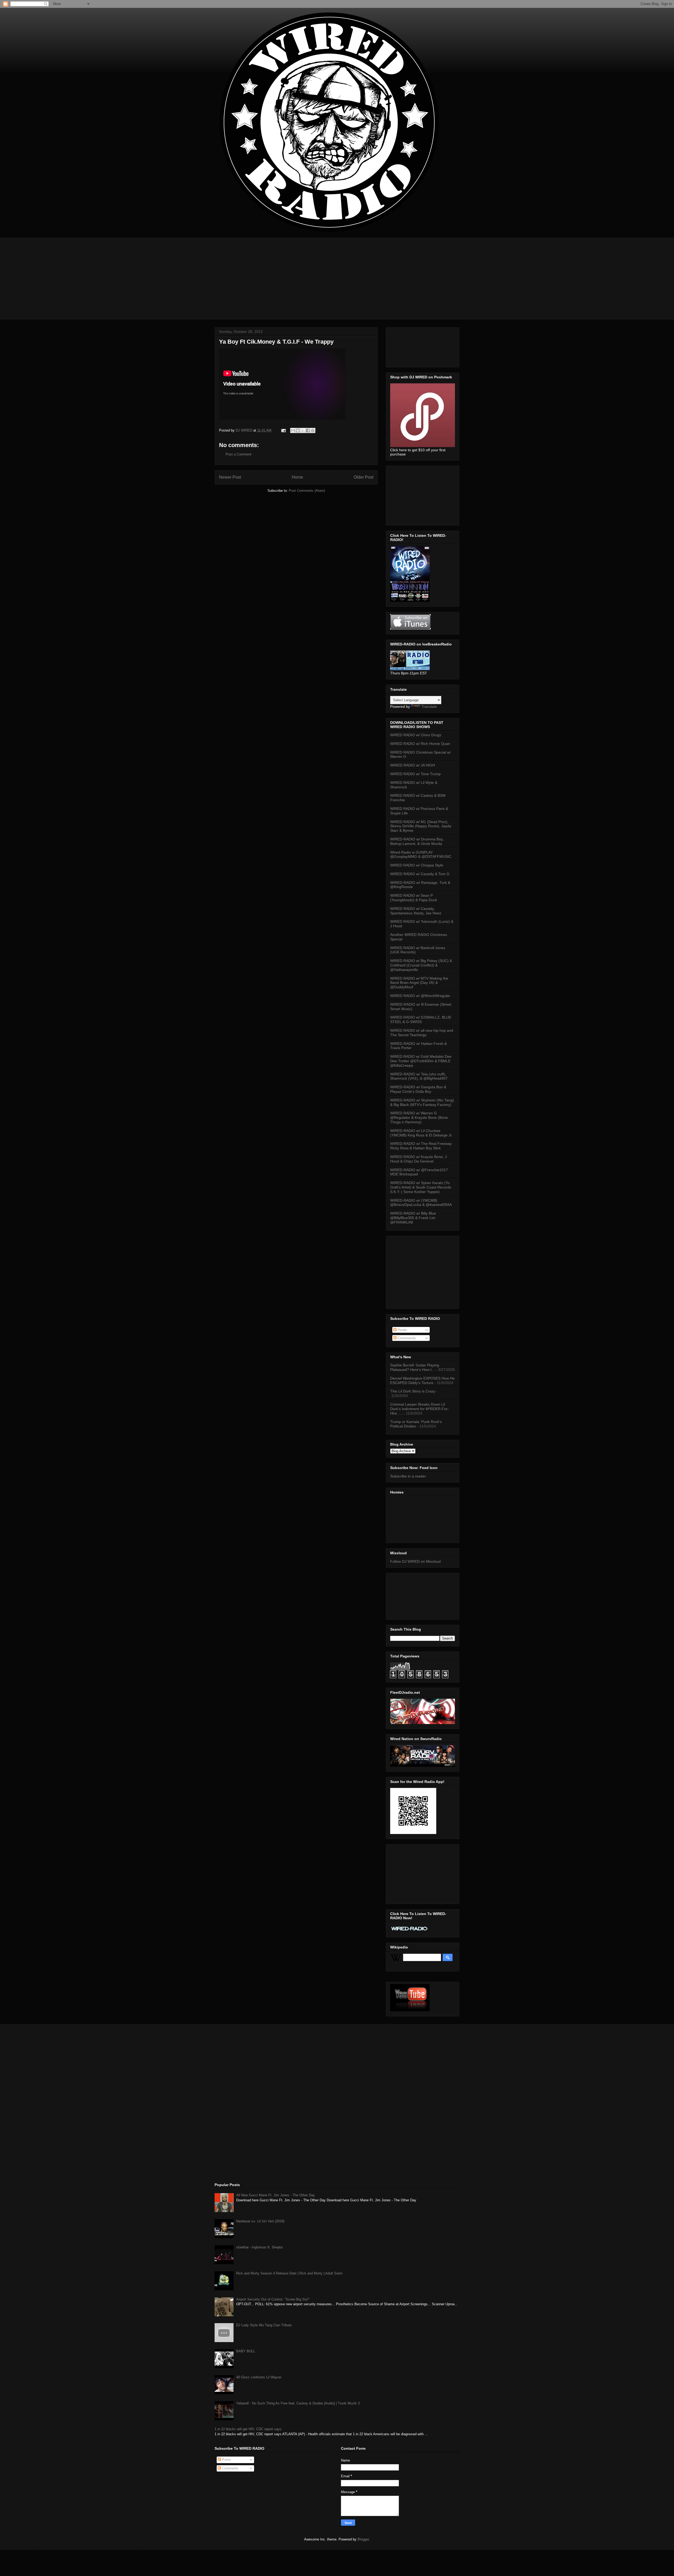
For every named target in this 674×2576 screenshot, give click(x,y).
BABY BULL (246, 2351)
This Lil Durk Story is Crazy (413, 1391)
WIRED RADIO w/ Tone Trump (415, 774)
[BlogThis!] (298, 430)
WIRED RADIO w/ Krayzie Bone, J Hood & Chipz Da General (418, 1159)
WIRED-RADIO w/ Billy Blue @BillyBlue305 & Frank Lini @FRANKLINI (413, 1218)
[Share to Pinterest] (313, 430)
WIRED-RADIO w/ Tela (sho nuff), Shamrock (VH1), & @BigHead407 (419, 1076)
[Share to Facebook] (308, 430)
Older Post (363, 477)
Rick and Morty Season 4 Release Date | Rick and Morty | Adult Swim (289, 2273)
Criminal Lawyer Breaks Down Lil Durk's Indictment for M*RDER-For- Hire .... (420, 1409)
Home (297, 477)
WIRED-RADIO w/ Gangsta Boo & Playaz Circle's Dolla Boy (418, 1089)
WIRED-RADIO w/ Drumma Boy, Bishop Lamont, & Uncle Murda (417, 841)
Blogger (363, 2539)
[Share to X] (303, 430)
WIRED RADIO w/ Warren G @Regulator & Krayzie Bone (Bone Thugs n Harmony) (419, 1117)
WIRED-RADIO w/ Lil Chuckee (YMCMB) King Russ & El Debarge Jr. (421, 1133)
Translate (429, 706)
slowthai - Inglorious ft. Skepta (259, 2247)
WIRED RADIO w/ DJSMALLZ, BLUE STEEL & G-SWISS (421, 1019)
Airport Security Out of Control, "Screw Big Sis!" (273, 2299)
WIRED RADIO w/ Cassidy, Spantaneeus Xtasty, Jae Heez (416, 911)
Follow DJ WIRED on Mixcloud (415, 1561)
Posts (402, 1330)
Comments (406, 1338)
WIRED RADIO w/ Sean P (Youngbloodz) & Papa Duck (414, 898)
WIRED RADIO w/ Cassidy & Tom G (420, 874)
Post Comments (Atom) (307, 491)
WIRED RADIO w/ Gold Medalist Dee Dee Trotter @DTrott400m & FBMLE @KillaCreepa (421, 1061)
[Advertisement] (337, 275)
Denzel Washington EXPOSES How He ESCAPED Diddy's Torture (422, 1380)
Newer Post (230, 477)
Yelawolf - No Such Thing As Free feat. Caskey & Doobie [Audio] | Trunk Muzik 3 (298, 2403)
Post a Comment (239, 454)
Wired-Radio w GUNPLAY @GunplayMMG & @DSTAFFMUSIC (421, 855)
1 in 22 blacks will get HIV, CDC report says (248, 2429)
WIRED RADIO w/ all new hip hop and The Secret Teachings (422, 1033)
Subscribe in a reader (408, 1476)
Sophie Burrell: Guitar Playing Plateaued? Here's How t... (415, 1367)
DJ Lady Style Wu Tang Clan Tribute (264, 2325)
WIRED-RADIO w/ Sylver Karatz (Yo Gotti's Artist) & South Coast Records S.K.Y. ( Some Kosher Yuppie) (421, 1187)
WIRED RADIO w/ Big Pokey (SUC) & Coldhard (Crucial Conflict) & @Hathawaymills (421, 965)
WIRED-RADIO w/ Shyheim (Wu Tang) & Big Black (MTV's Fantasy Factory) (422, 1102)
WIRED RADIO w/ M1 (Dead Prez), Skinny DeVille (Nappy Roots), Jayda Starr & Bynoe (421, 826)
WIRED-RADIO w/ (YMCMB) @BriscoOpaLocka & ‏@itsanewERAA (421, 1203)
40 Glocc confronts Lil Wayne (259, 2377)
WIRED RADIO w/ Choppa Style (417, 865)
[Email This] (293, 430)
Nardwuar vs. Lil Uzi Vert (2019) (260, 2221)
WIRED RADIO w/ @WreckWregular (420, 996)
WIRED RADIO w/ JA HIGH (413, 765)
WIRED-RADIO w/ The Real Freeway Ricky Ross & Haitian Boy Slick (421, 1146)
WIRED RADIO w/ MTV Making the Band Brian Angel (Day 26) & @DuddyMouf (419, 983)
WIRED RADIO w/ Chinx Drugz (416, 735)
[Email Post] (283, 430)
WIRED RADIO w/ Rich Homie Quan (420, 744)
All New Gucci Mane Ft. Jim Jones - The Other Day (276, 2195)
